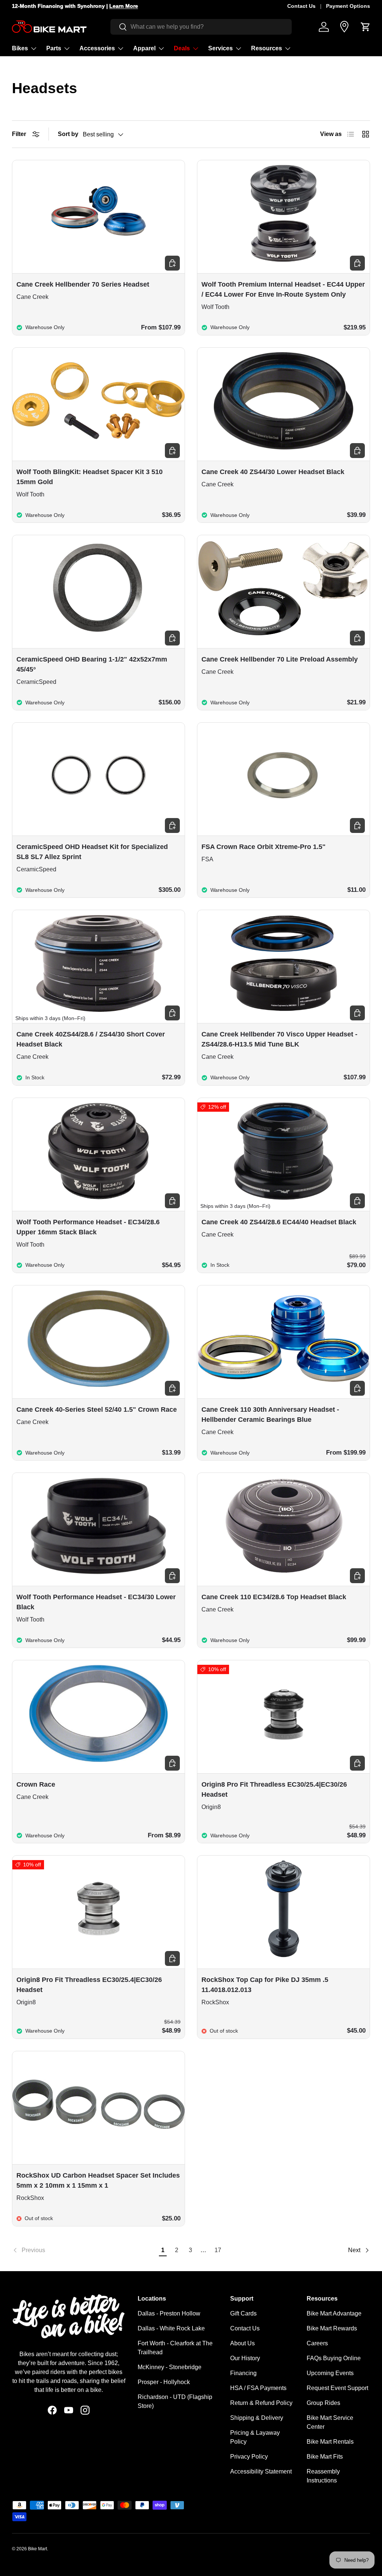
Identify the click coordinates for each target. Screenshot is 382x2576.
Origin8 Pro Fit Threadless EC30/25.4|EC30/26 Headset (274, 1789)
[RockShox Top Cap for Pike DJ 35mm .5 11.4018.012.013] (284, 1909)
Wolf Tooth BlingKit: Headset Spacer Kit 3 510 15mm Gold (90, 477)
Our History (245, 2358)
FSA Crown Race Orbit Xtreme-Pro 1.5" (264, 847)
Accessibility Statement (261, 2471)
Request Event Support (337, 2388)
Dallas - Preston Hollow (169, 2313)
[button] (366, 27)
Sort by (68, 134)
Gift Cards (243, 2313)
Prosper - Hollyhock (164, 2382)
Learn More (124, 6)
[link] (84, 2250)
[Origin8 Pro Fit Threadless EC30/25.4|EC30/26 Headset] (284, 1713)
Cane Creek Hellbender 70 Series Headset (83, 284)
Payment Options (348, 6)
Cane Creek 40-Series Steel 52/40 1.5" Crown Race (97, 1409)
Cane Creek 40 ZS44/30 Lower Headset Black (273, 472)
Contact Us (301, 6)
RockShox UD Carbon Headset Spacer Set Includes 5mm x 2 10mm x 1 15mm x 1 (98, 2180)
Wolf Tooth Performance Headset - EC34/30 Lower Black (96, 1602)
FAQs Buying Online (334, 2358)
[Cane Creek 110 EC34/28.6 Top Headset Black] (284, 1526)
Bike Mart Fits (325, 2457)
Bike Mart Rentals (330, 2442)
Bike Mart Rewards (332, 2328)
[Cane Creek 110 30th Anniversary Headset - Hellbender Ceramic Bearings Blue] (284, 1338)
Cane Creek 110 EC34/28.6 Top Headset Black (274, 1597)
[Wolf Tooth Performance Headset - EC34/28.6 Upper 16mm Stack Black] (98, 1151)
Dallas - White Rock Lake (171, 2328)
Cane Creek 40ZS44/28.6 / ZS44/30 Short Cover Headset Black (91, 1039)
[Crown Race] (98, 1713)
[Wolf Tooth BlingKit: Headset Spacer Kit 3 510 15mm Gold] (98, 401)
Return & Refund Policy (261, 2403)
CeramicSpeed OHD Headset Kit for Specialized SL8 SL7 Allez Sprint (92, 852)
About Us (242, 2343)
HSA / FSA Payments (258, 2388)
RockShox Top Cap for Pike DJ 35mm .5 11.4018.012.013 (265, 1985)
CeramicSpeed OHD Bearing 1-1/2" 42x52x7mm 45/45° (92, 664)
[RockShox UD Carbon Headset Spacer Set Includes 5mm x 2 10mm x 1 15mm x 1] (98, 2104)
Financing (243, 2373)
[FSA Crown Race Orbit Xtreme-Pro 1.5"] (284, 776)
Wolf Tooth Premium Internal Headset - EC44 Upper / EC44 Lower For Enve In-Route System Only (283, 289)
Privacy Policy (249, 2457)
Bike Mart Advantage (334, 2313)
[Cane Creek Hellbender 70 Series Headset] (98, 213)
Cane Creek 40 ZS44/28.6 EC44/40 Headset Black (279, 1222)
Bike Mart (37, 2549)
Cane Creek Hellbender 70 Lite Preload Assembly (280, 659)
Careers (317, 2343)
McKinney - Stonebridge (170, 2367)
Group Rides (323, 2403)
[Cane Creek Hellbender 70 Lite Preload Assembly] (284, 588)
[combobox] (201, 27)
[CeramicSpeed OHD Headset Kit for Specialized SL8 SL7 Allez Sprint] (98, 776)
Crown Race (36, 1784)
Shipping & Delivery (257, 2418)
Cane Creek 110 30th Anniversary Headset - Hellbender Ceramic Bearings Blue (270, 1415)
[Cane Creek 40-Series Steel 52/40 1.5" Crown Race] (98, 1338)
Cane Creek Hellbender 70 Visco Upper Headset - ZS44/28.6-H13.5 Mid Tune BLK (279, 1039)
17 (218, 2250)
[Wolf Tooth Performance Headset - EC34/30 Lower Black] (98, 1526)
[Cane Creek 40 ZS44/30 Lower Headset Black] (284, 401)
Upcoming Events (330, 2373)
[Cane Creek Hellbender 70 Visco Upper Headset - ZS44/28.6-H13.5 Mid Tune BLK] (284, 963)
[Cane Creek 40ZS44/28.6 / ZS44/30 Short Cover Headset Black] (98, 963)
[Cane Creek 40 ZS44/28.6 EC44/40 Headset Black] (284, 1151)
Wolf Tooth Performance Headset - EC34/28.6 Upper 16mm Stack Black (88, 1227)
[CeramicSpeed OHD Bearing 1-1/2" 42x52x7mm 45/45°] (98, 588)
